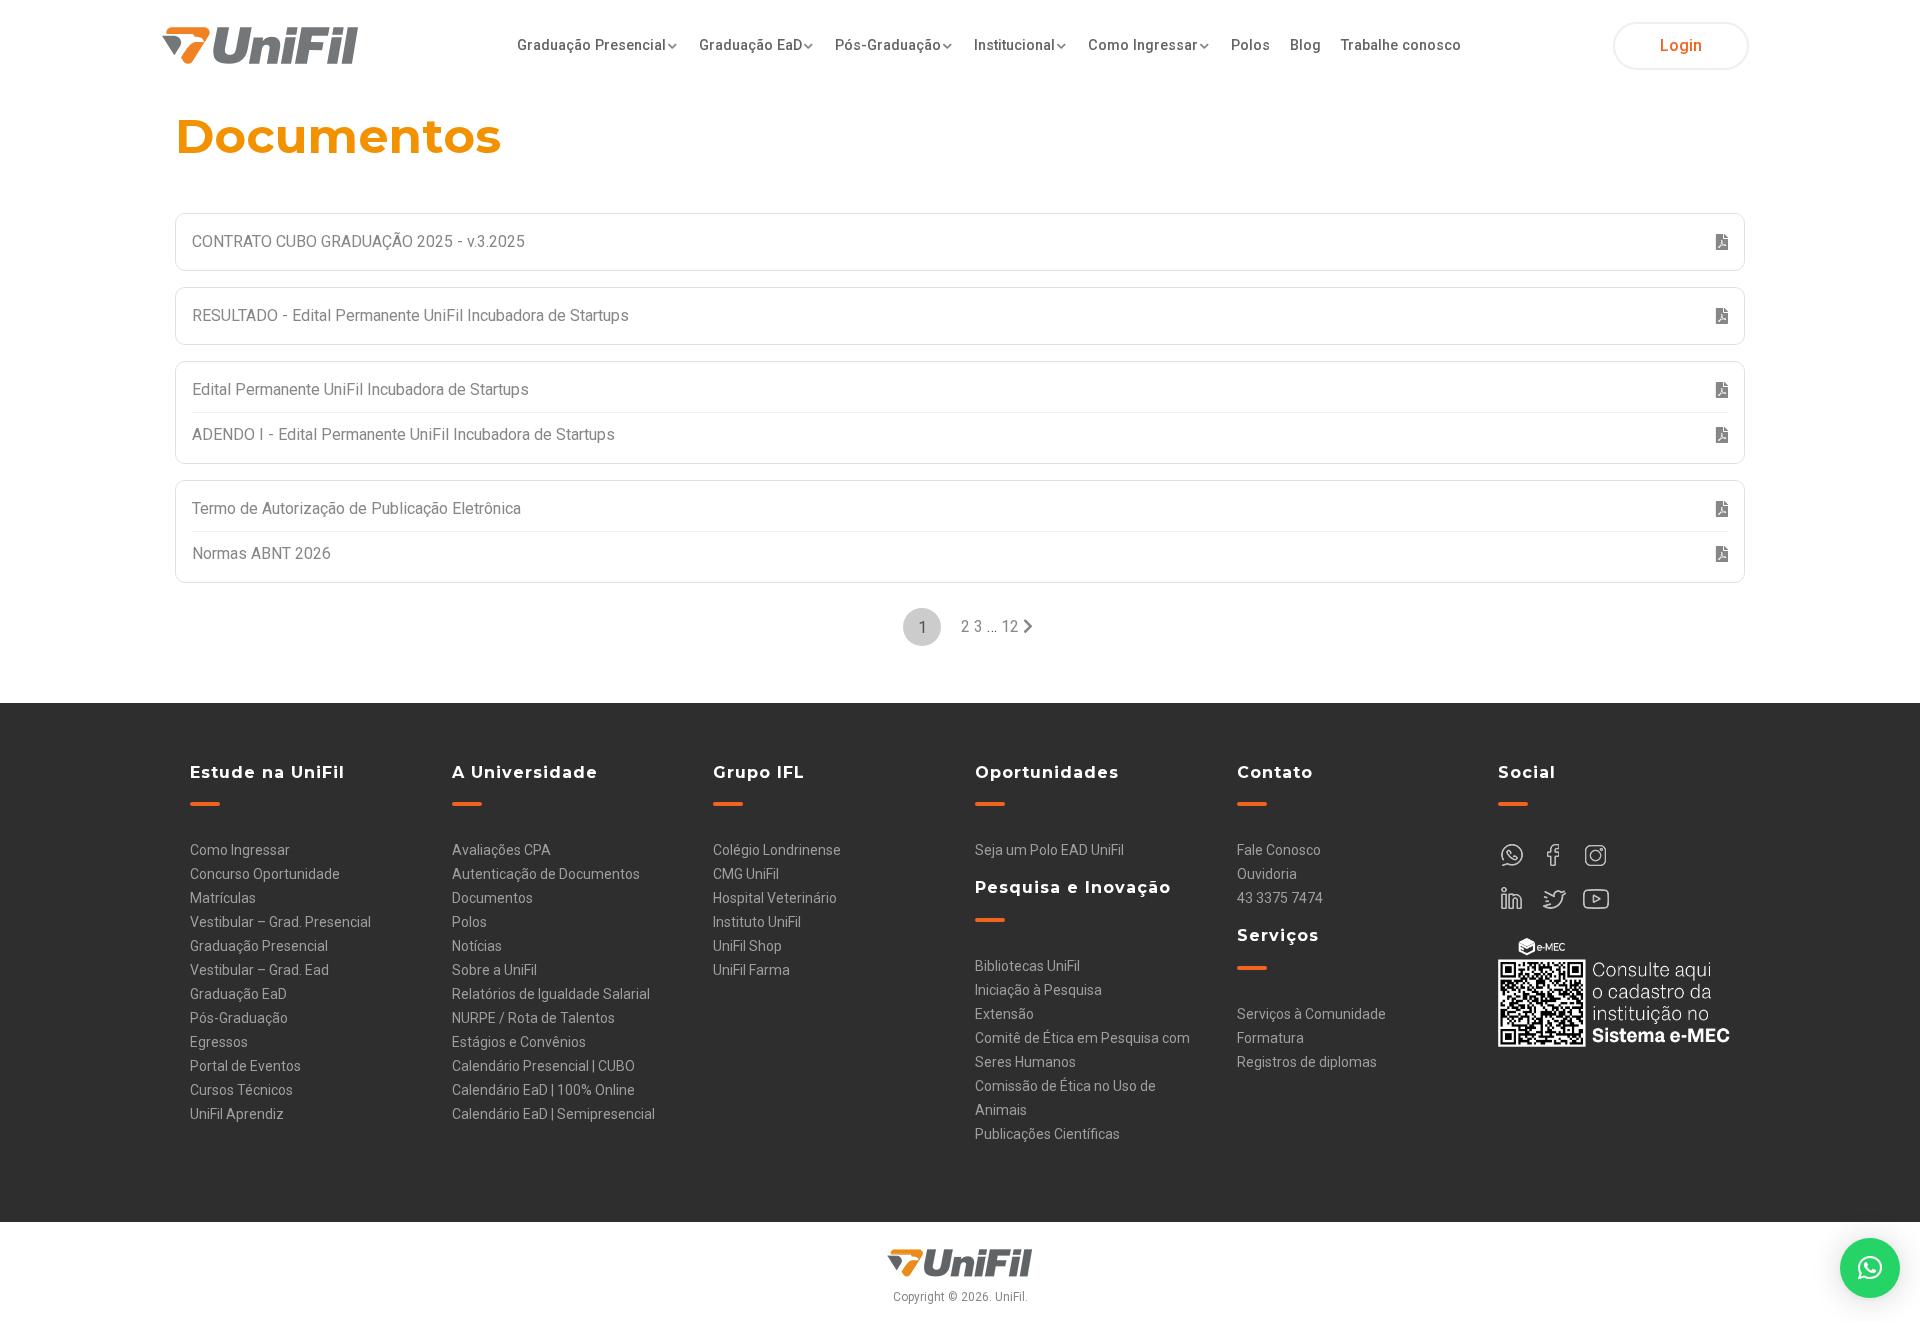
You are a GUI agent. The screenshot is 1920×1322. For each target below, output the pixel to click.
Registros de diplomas (1307, 1062)
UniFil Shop (747, 946)
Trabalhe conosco (1401, 45)
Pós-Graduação (888, 45)
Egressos (219, 1042)
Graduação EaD (750, 45)
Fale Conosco (1279, 850)
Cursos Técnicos (241, 1090)
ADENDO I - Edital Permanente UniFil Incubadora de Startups (403, 434)
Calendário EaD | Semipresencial (553, 1114)
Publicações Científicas (1047, 1134)
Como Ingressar (1143, 45)
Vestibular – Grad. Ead (259, 970)
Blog (1305, 45)
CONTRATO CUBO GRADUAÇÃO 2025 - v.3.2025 (358, 241)
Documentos (492, 898)
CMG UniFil (746, 874)
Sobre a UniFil (494, 970)
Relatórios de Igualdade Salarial (551, 994)
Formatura (1270, 1038)
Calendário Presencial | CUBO (543, 1066)
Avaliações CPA (501, 850)
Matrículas (223, 898)
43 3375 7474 (1280, 898)
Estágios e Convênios (519, 1042)
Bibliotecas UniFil (1027, 966)
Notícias (477, 946)
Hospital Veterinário (775, 898)
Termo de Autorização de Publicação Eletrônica (356, 508)
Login (1681, 45)
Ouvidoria (1267, 874)
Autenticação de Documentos (546, 874)
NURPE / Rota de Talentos (533, 1018)
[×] (1870, 1268)
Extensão (1004, 1014)
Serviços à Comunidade (1311, 1014)
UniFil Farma (751, 970)
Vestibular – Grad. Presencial (280, 922)
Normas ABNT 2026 (261, 553)
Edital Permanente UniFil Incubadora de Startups (360, 389)
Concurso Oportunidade (265, 874)
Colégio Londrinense (777, 850)
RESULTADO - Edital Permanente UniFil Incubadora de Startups (410, 315)
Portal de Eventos (245, 1066)
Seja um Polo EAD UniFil (1049, 850)
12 (1010, 626)
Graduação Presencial (591, 45)
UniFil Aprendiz (237, 1114)
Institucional (1014, 45)
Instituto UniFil (757, 922)
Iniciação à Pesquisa (1038, 990)
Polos (1250, 45)
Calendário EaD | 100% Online (543, 1090)
